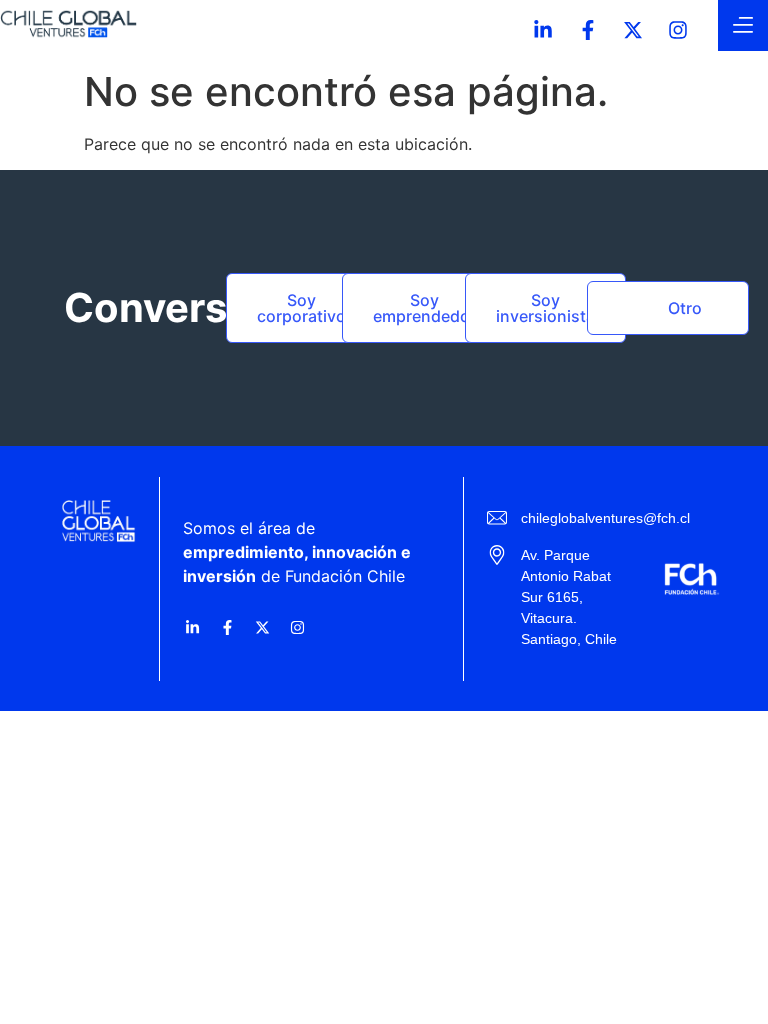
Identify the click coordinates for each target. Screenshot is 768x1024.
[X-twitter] (633, 30)
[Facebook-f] (588, 30)
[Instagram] (678, 30)
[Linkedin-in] (543, 30)
